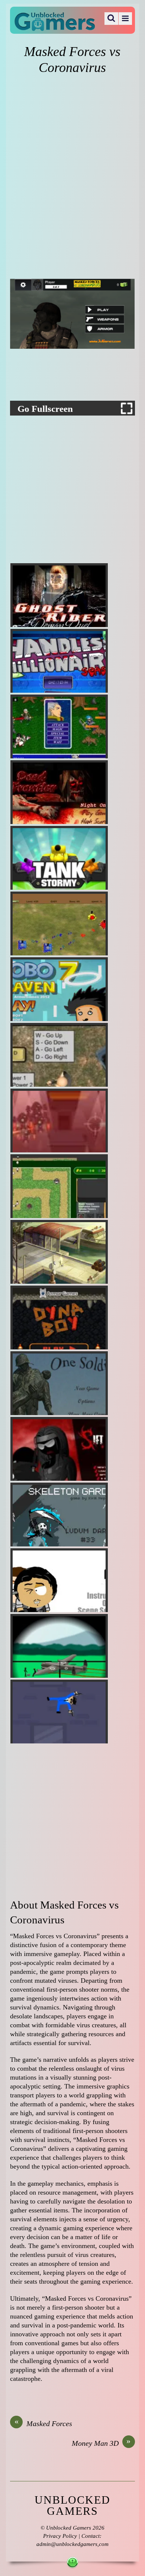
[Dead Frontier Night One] (59, 792)
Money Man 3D (101, 2443)
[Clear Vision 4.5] (59, 1646)
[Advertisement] (72, 151)
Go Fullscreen (45, 409)
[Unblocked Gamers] (55, 26)
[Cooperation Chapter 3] (59, 1120)
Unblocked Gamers (69, 2528)
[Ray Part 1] (59, 1580)
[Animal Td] (59, 1186)
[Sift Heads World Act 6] (59, 1449)
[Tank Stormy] (59, 858)
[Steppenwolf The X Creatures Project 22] (59, 1252)
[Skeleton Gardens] (59, 1515)
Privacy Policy (60, 2536)
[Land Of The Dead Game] (59, 1055)
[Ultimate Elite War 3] (59, 923)
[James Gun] (59, 1712)
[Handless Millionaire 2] (59, 661)
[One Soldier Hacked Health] (59, 1383)
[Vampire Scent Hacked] (59, 726)
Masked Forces (43, 2423)
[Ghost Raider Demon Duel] (59, 595)
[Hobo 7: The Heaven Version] (59, 989)
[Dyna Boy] (59, 1317)
